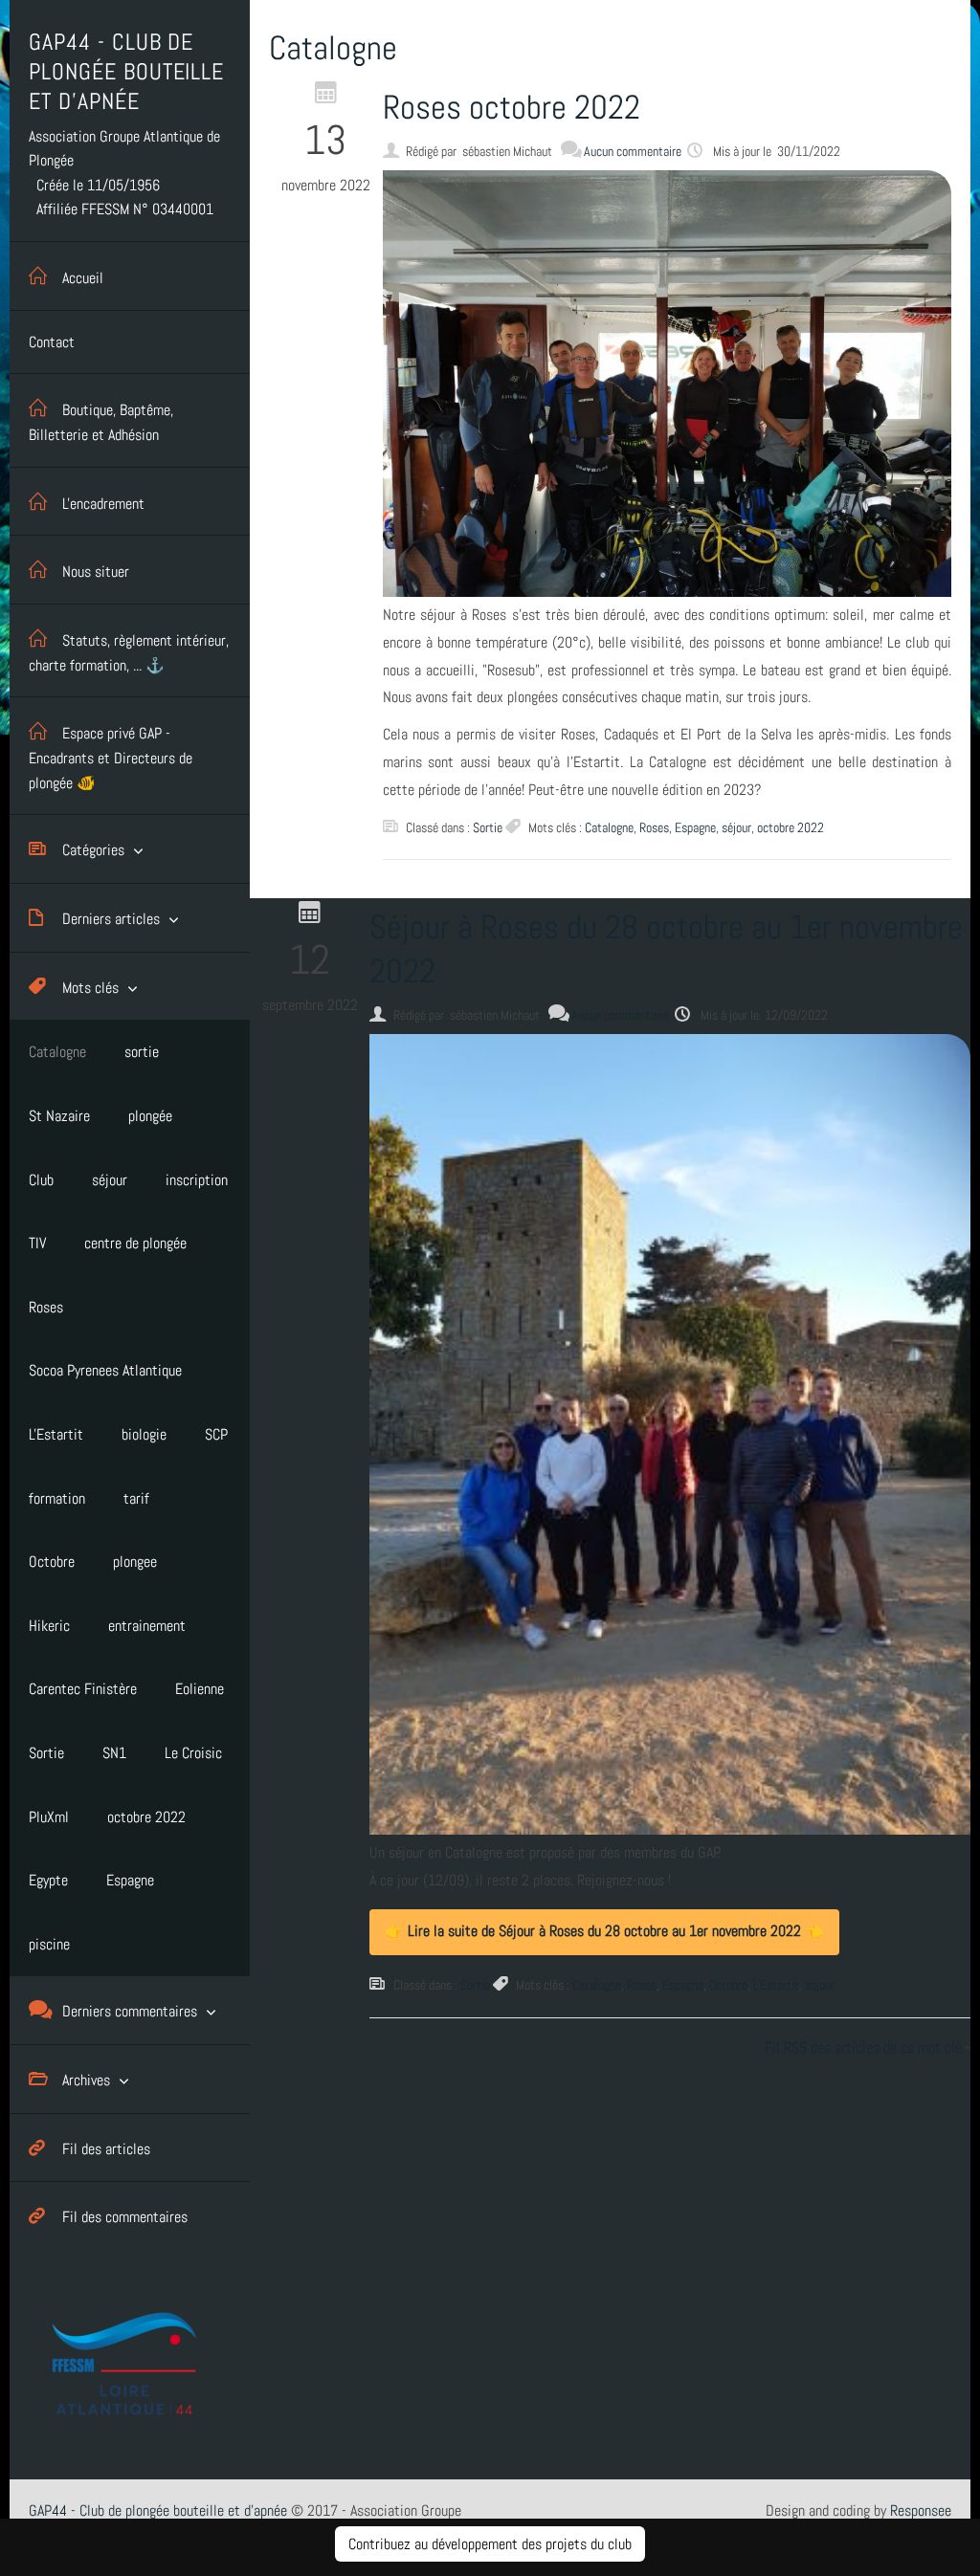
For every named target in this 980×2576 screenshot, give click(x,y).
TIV (37, 1243)
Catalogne (57, 1052)
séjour (110, 1180)
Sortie (46, 1753)
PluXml (49, 1817)
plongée (150, 1116)
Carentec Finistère (83, 1689)
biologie (144, 1434)
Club (41, 1180)
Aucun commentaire (633, 151)
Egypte (48, 1880)
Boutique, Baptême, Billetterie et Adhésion (101, 422)
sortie (142, 1052)
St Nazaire (59, 1116)
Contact (52, 342)
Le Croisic (193, 1753)
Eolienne (200, 1689)
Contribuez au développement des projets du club (490, 2544)
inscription (197, 1180)
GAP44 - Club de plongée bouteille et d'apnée (158, 2510)
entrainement (147, 1626)
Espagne (130, 1880)
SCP (216, 1434)
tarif (136, 1498)
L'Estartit (56, 1434)
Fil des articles (106, 2149)
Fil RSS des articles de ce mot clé (863, 2048)
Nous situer (96, 572)
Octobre (52, 1562)
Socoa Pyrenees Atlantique (105, 1370)
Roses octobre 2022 (512, 107)
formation (57, 1498)
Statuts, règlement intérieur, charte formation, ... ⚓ (129, 653)
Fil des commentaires (125, 2217)
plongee (135, 1562)
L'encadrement (103, 504)
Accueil (83, 278)
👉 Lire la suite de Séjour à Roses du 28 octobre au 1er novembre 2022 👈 (604, 1931)
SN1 (114, 1753)
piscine (49, 1944)
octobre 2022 (146, 1817)
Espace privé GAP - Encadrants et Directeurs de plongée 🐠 (111, 758)
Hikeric (49, 1626)
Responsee (921, 2510)
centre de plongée (135, 1243)
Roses (46, 1307)
